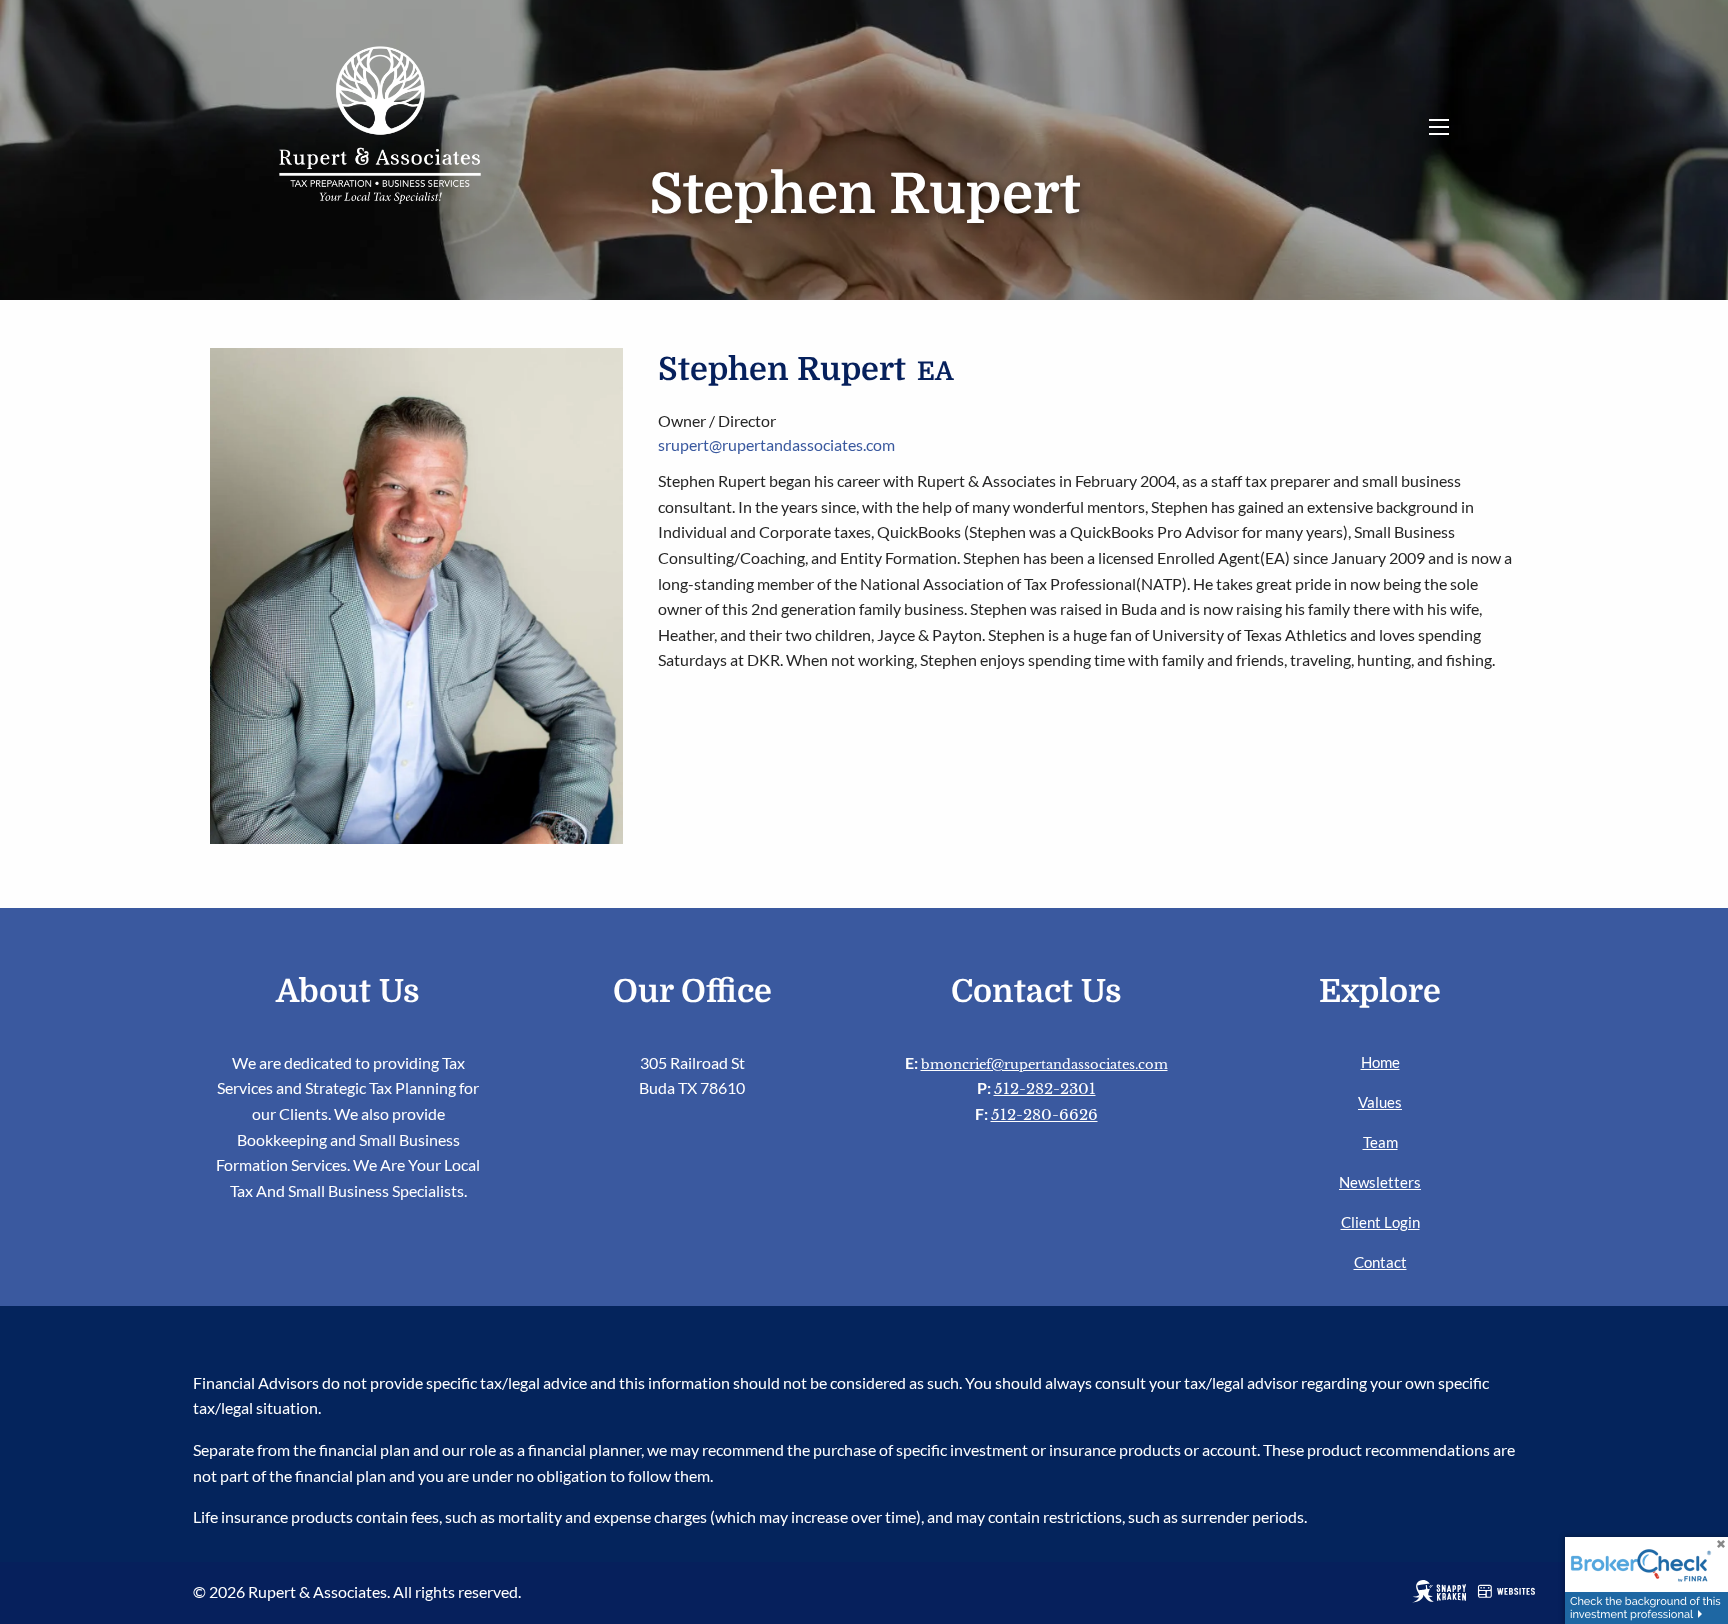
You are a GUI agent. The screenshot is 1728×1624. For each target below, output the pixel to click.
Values (1380, 1102)
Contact (1380, 1262)
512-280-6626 (1044, 1114)
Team (1380, 1142)
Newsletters (1380, 1182)
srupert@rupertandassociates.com (776, 444)
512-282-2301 (1045, 1088)
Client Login (1380, 1222)
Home (1380, 1062)
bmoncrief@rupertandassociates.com (1044, 1064)
